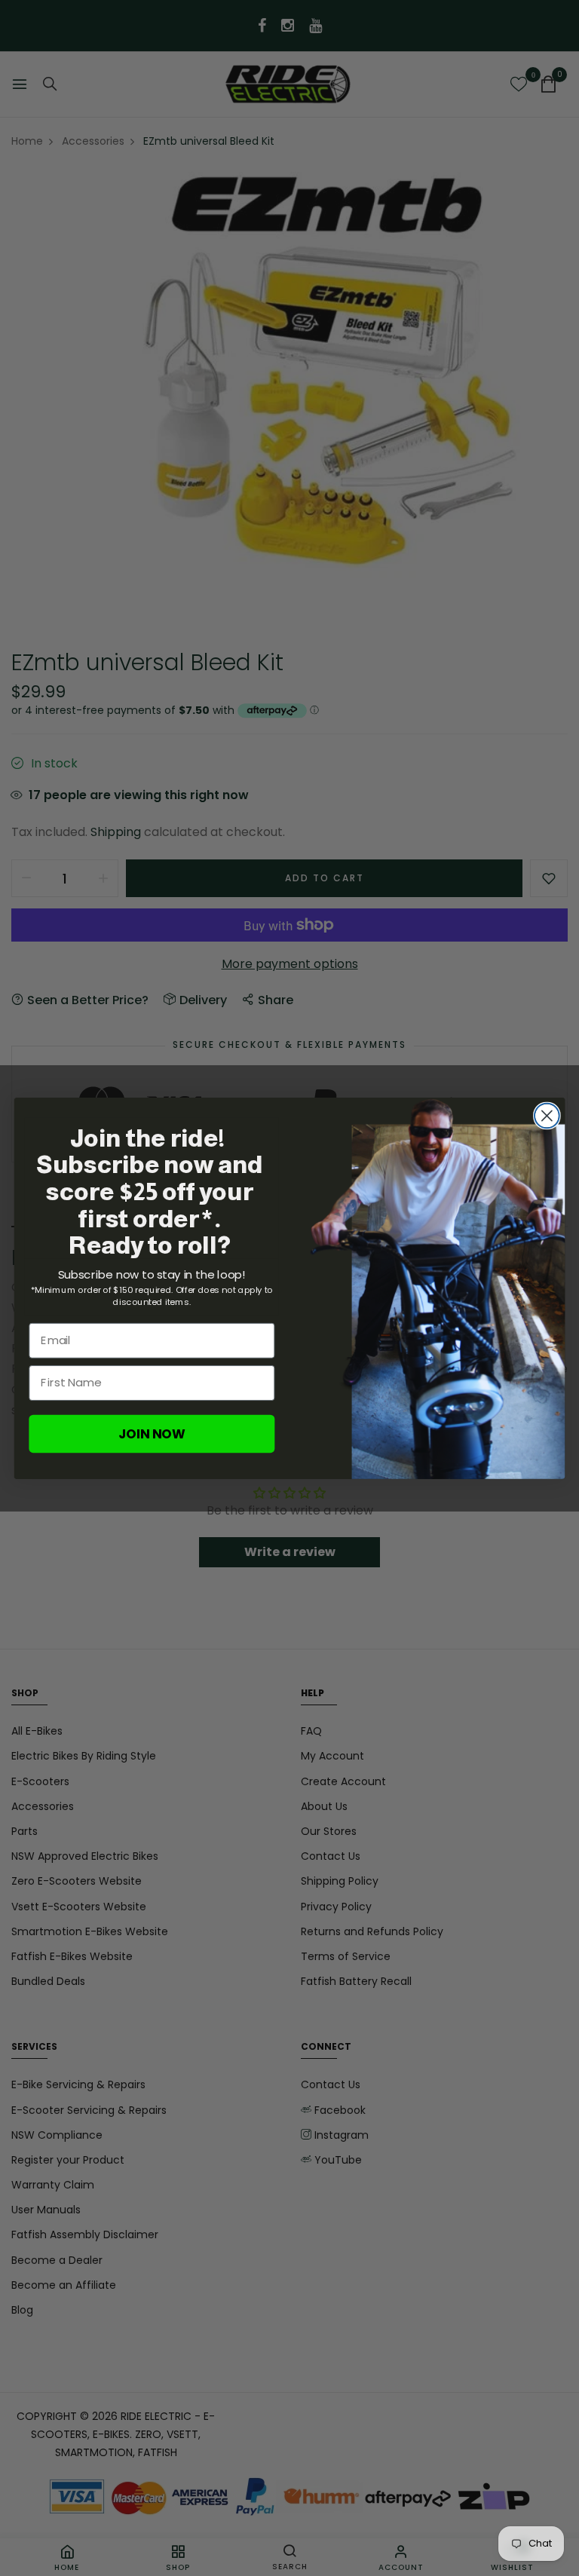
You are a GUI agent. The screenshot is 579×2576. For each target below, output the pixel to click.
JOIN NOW (152, 1433)
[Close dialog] (547, 1115)
